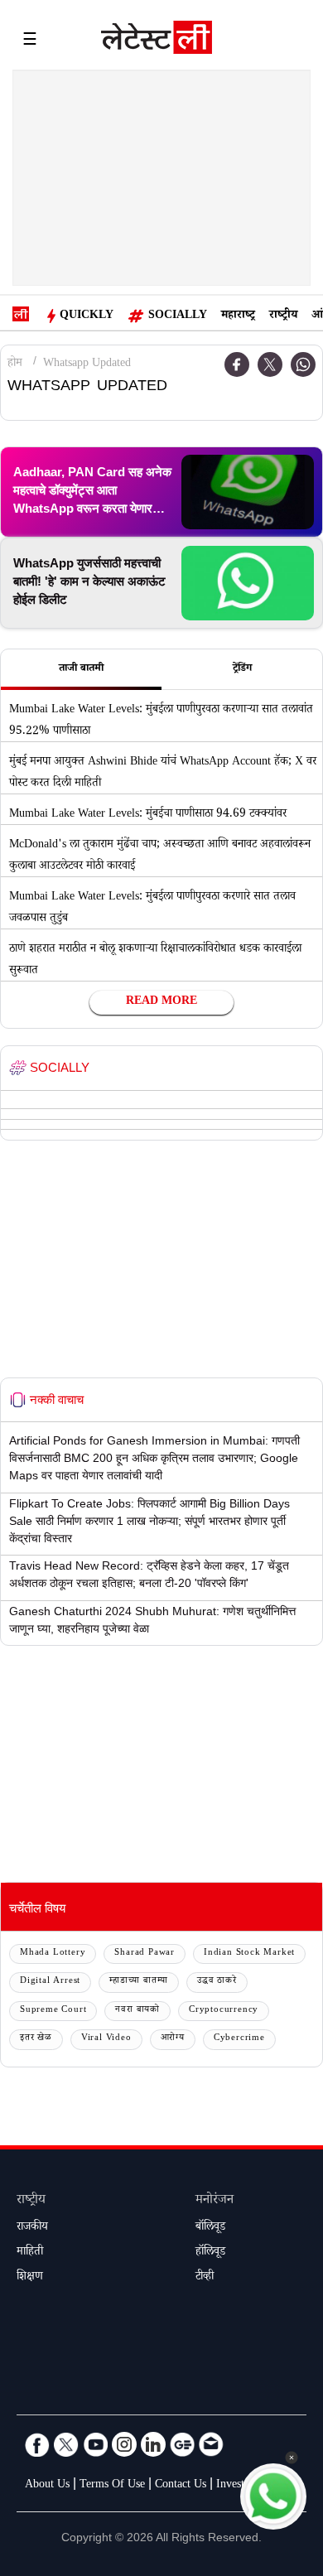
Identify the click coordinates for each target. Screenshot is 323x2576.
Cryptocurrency (224, 2011)
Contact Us (181, 2486)
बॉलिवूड (210, 2228)
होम (15, 364)
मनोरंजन (215, 2201)
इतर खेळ (36, 2039)
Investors (237, 2486)
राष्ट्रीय (283, 316)
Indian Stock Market (249, 1954)
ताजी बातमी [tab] (81, 669)
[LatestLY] (157, 41)
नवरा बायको (137, 2011)
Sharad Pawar (145, 1954)
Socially (178, 316)
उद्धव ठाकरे (217, 1982)
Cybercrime (239, 2039)
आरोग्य (173, 2039)
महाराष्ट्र (238, 316)
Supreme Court (53, 2011)
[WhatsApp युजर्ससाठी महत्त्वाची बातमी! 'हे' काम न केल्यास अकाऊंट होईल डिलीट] (248, 583)
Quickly (87, 316)
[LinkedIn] (153, 2444)
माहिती (30, 2253)
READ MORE (161, 1002)
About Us (47, 2486)
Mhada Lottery (53, 1954)
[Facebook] (37, 2444)
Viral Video (106, 2039)
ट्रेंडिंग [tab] (242, 669)
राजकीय (32, 2228)
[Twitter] (270, 364)
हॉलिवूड (210, 2253)
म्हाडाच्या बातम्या (139, 1982)
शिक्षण (30, 2278)
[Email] (211, 2444)
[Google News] (182, 2444)
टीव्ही (205, 2278)
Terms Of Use (112, 2486)
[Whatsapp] (303, 364)
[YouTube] (95, 2444)
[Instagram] (124, 2444)
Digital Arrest (50, 1982)
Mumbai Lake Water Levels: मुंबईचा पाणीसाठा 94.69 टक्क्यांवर (148, 815)
